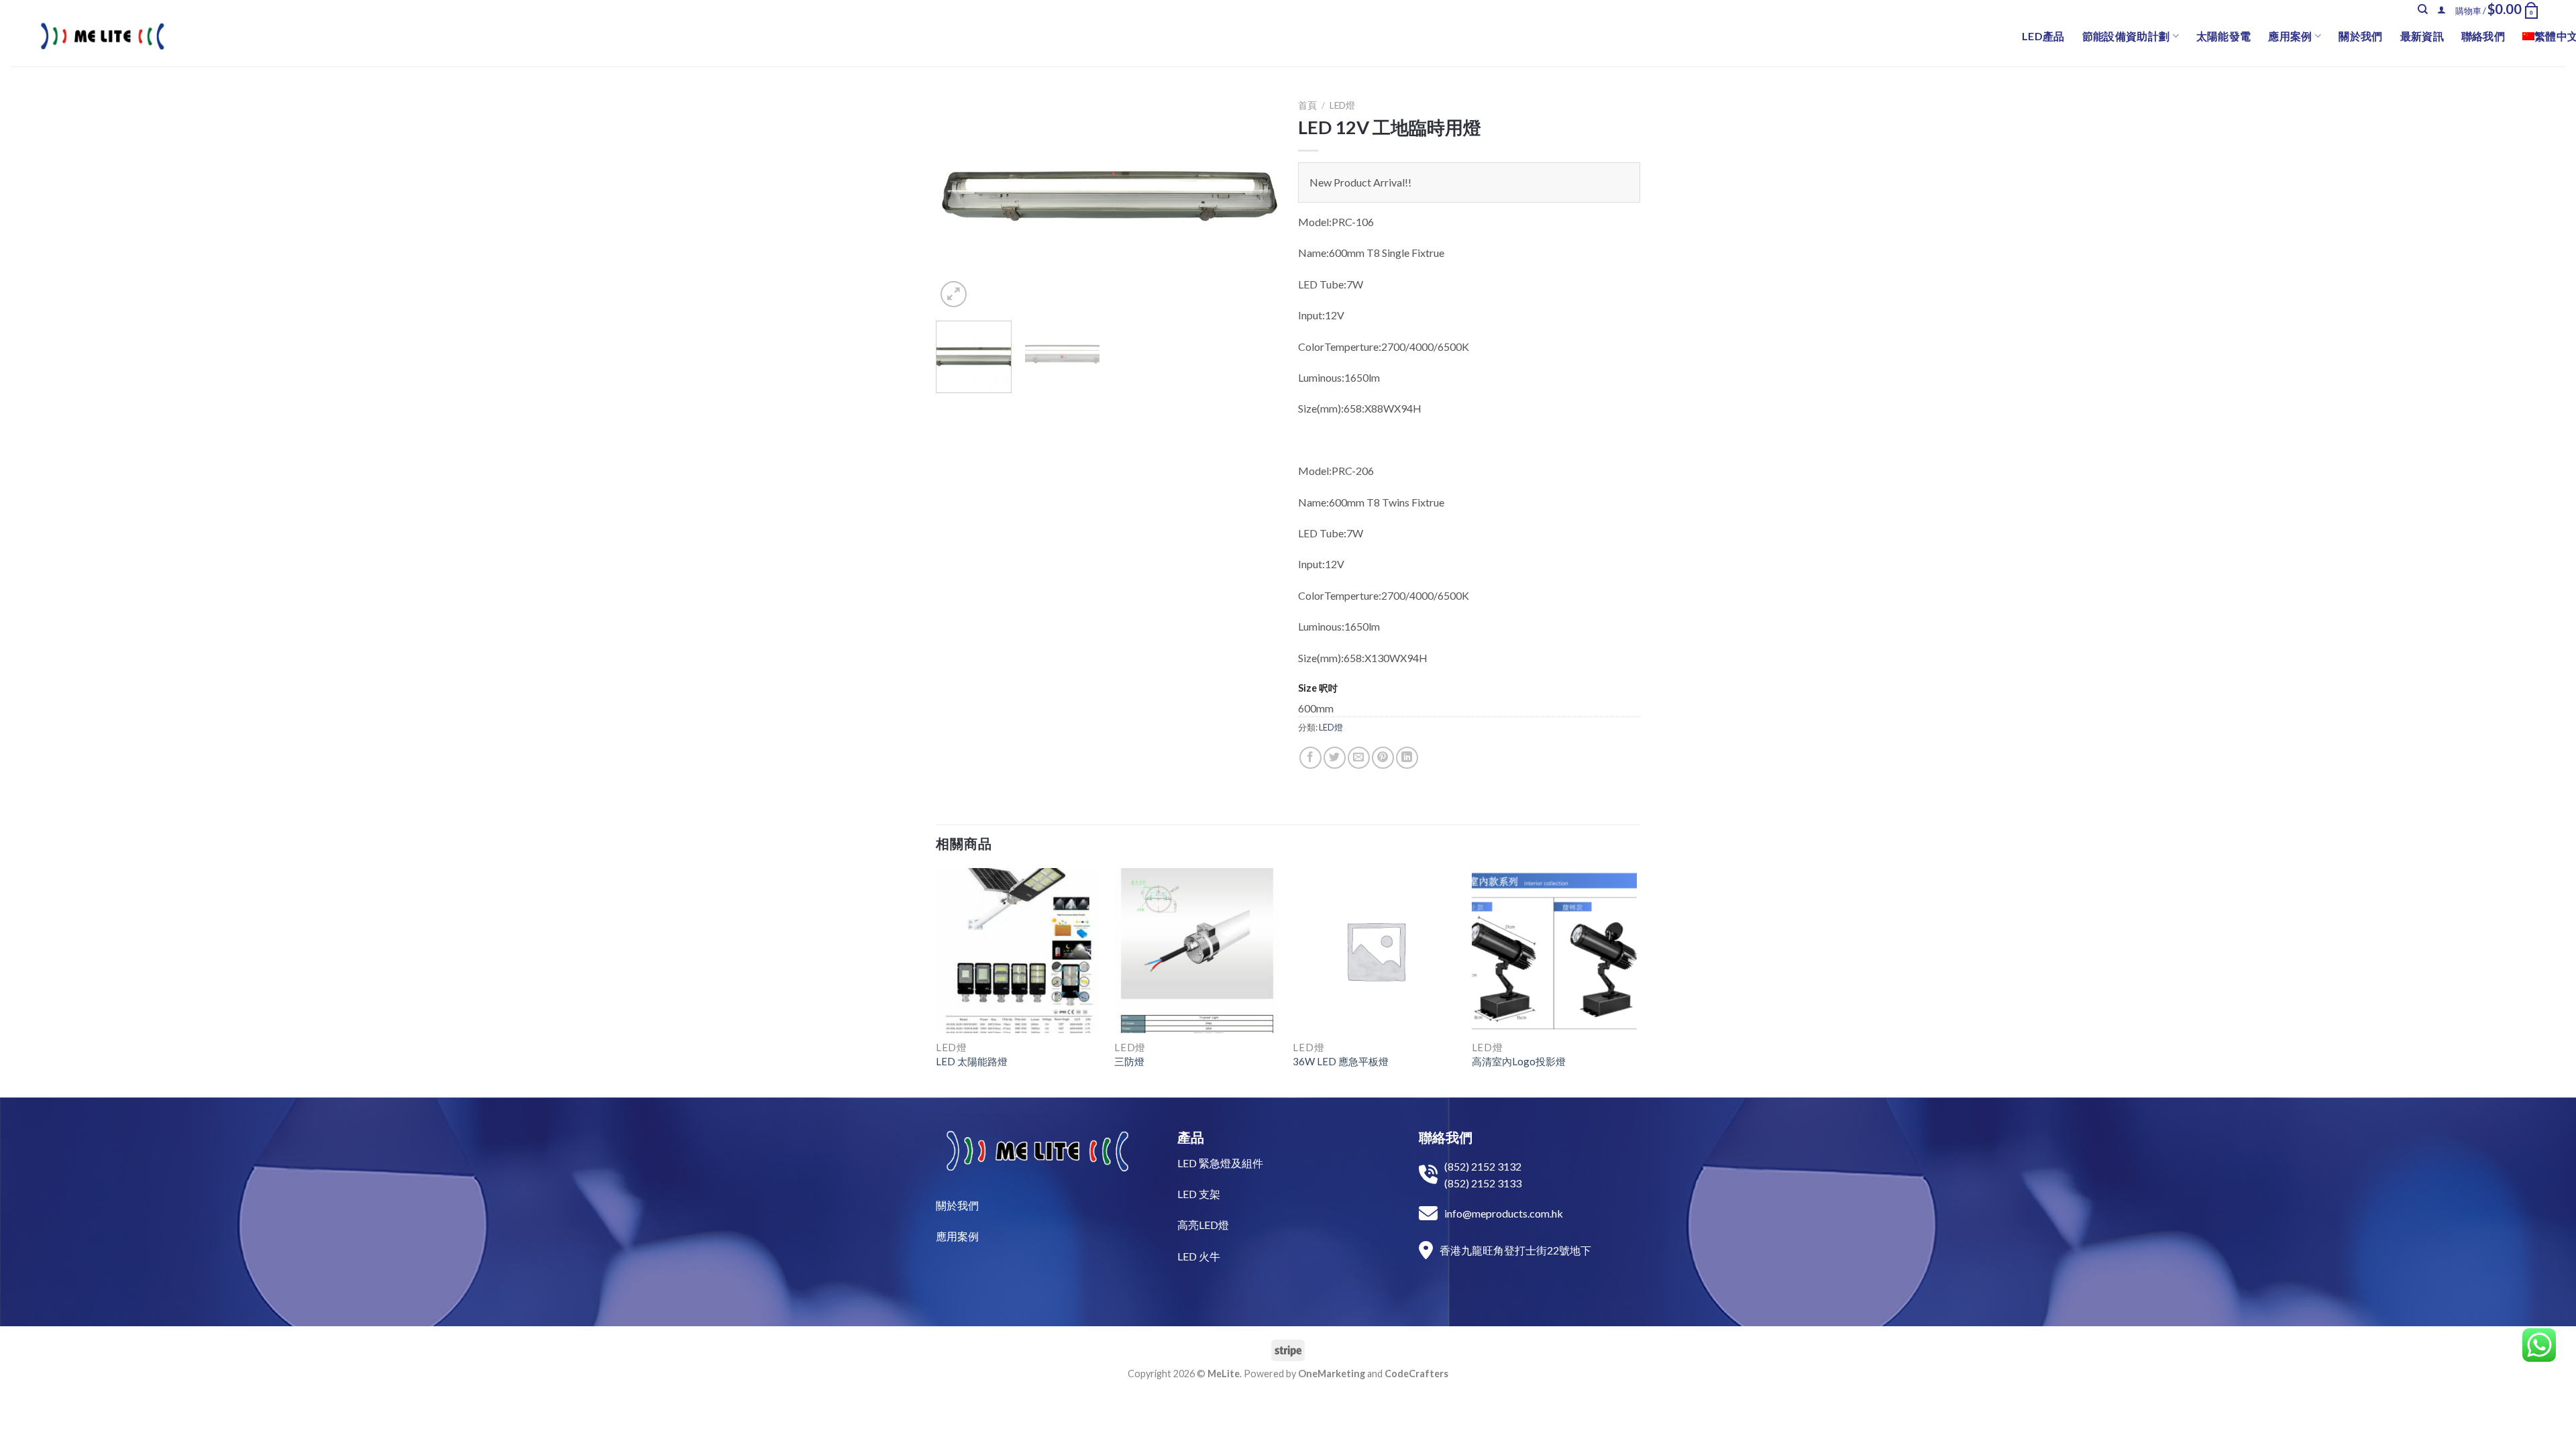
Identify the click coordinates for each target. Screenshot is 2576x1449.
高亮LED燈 (1203, 1225)
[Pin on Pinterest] (1383, 758)
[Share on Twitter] (1335, 758)
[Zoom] (954, 294)
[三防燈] (1197, 951)
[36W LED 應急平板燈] (1376, 951)
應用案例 (2290, 36)
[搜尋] (2423, 9)
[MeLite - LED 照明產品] (103, 36)
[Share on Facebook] (1310, 758)
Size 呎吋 (1318, 688)
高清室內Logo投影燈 (1519, 1061)
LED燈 (1342, 105)
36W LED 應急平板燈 (1341, 1061)
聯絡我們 (2483, 36)
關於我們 (2360, 36)
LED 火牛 (1199, 1256)
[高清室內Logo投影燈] (1555, 951)
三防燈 (1129, 1061)
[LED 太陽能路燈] (1019, 951)
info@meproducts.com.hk (1504, 1213)
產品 (1191, 1137)
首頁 (1307, 105)
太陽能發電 (2224, 36)
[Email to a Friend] (1359, 758)
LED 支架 (1199, 1194)
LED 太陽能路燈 (972, 1061)
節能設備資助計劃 (2126, 36)
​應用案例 (957, 1236)
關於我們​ (957, 1205)
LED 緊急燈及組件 (1220, 1163)
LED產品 (2043, 36)
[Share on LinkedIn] (1407, 758)
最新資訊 (2422, 36)
